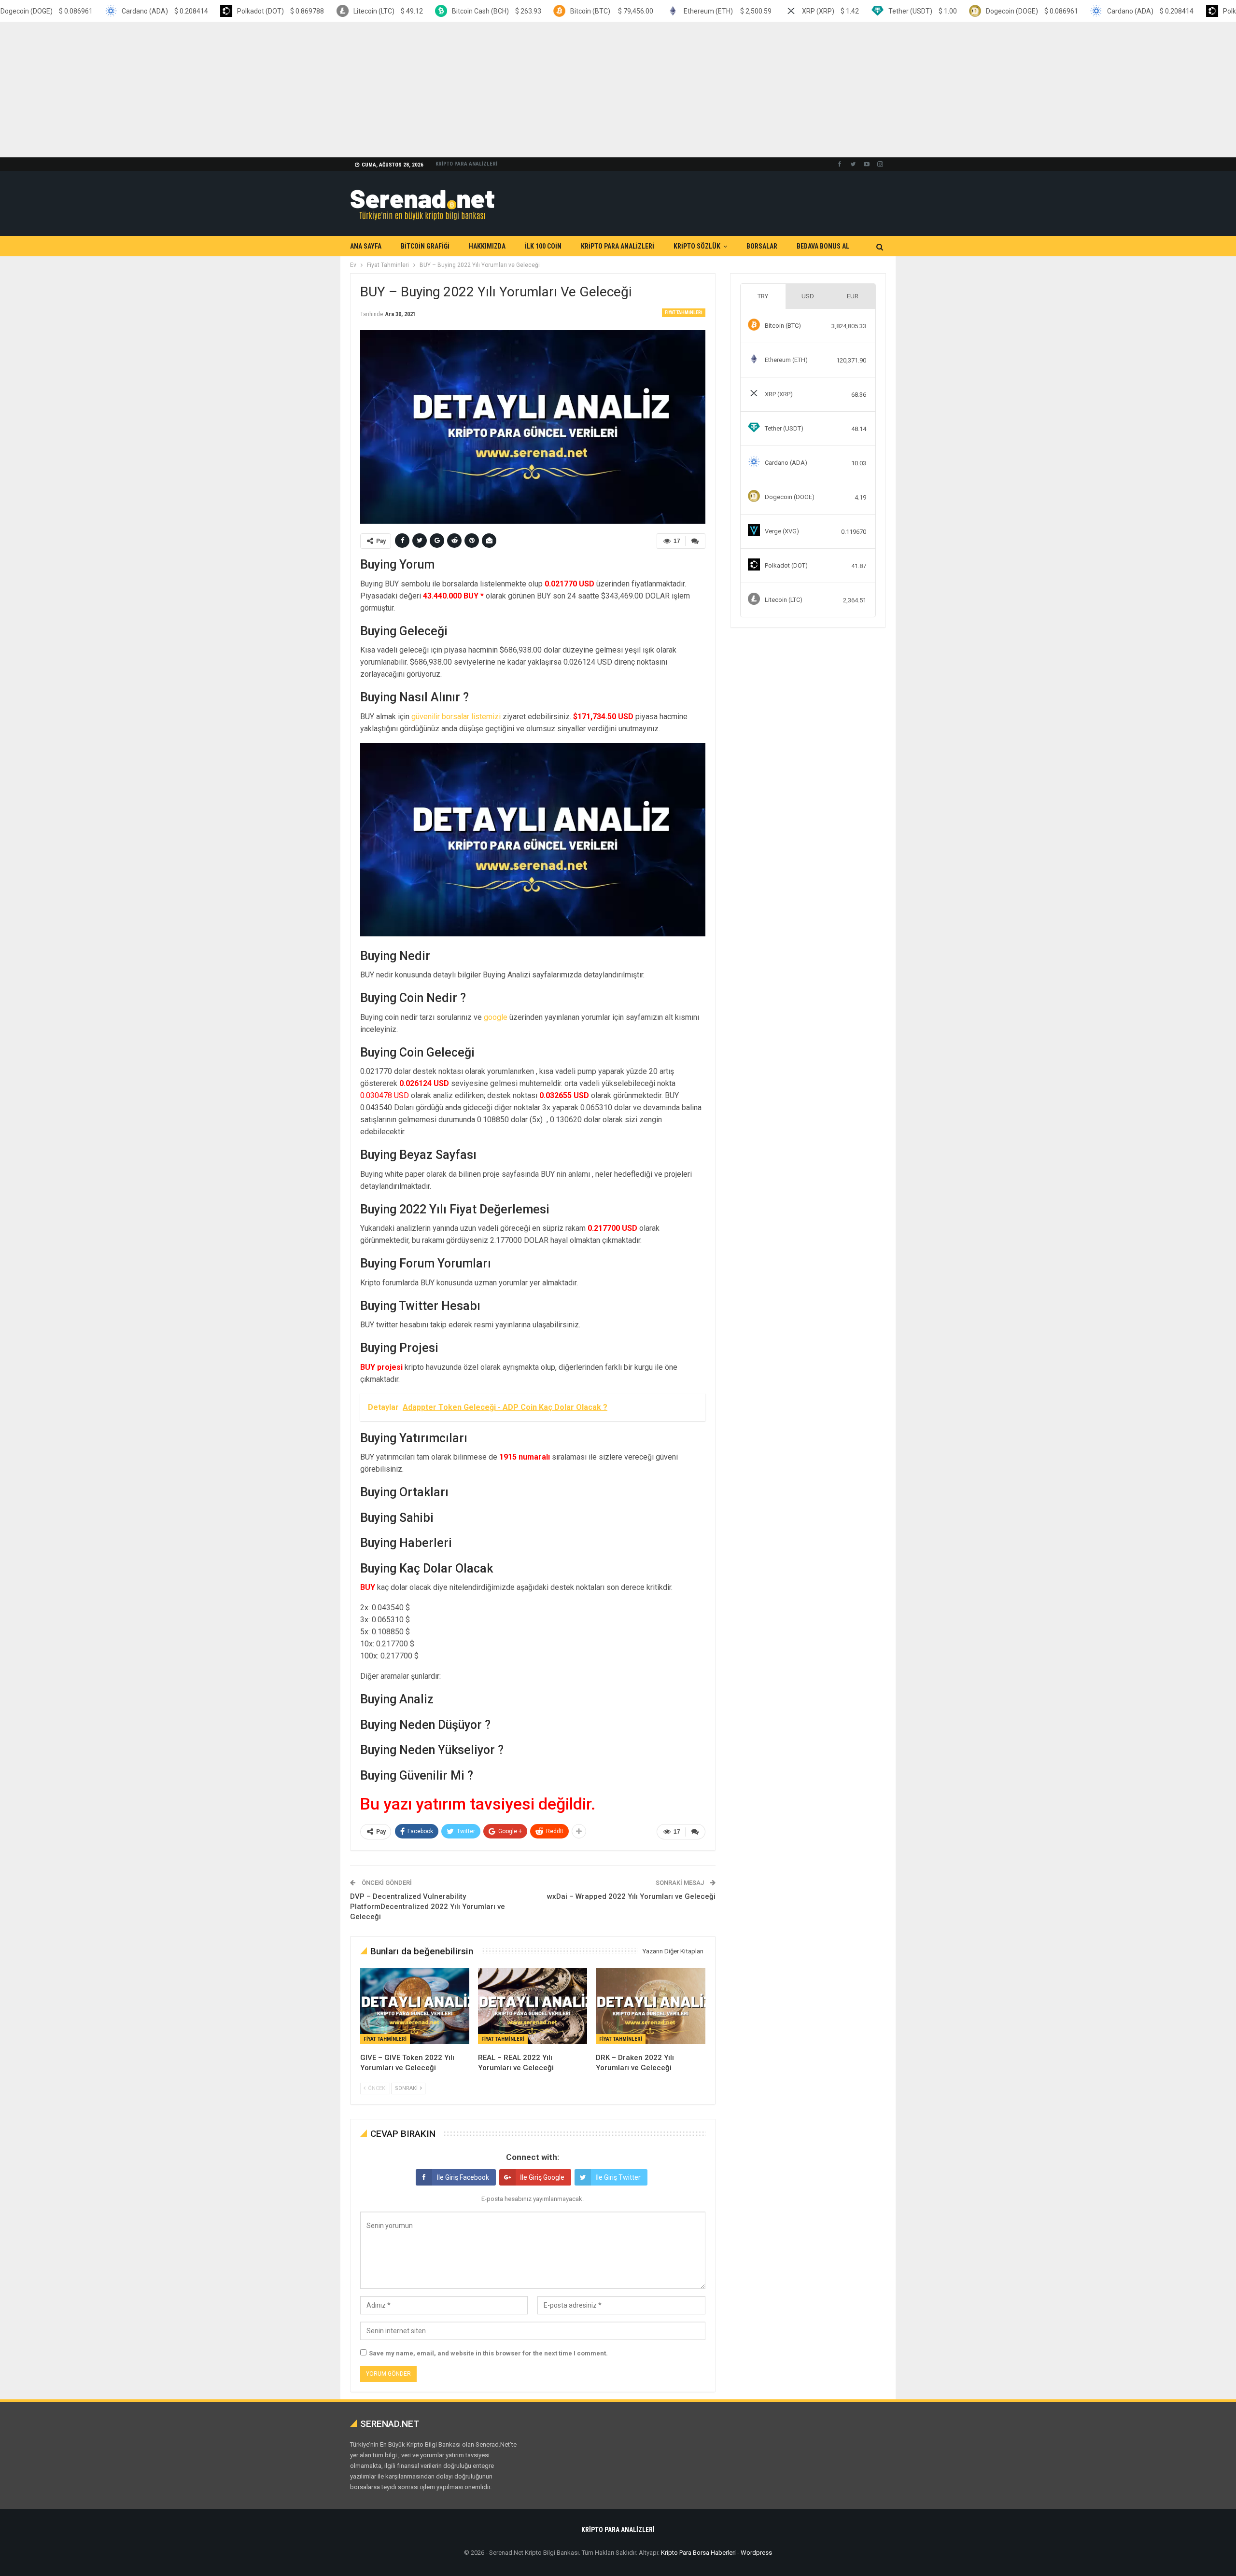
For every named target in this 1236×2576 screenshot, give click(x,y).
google (496, 1017)
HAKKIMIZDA (487, 246)
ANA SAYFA (366, 246)
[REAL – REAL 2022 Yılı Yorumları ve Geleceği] (533, 2006)
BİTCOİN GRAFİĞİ (425, 246)
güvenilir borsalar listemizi (456, 717)
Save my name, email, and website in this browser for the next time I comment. (488, 2353)
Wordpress (756, 2553)
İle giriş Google (542, 2177)
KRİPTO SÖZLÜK (697, 246)
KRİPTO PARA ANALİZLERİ (466, 164)
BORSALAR (762, 246)
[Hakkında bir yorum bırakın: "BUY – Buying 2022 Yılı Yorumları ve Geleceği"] (695, 541)
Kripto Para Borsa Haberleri (698, 2553)
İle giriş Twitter (618, 2177)
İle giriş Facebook (463, 2177)
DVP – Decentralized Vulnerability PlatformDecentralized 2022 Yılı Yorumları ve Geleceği (428, 1907)
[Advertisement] (290, 90)
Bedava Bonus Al (823, 246)
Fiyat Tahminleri (684, 313)
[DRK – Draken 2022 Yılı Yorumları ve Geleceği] (650, 2006)
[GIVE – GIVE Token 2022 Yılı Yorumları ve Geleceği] (415, 2006)
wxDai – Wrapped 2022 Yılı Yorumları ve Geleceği (631, 1896)
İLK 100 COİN (543, 246)
